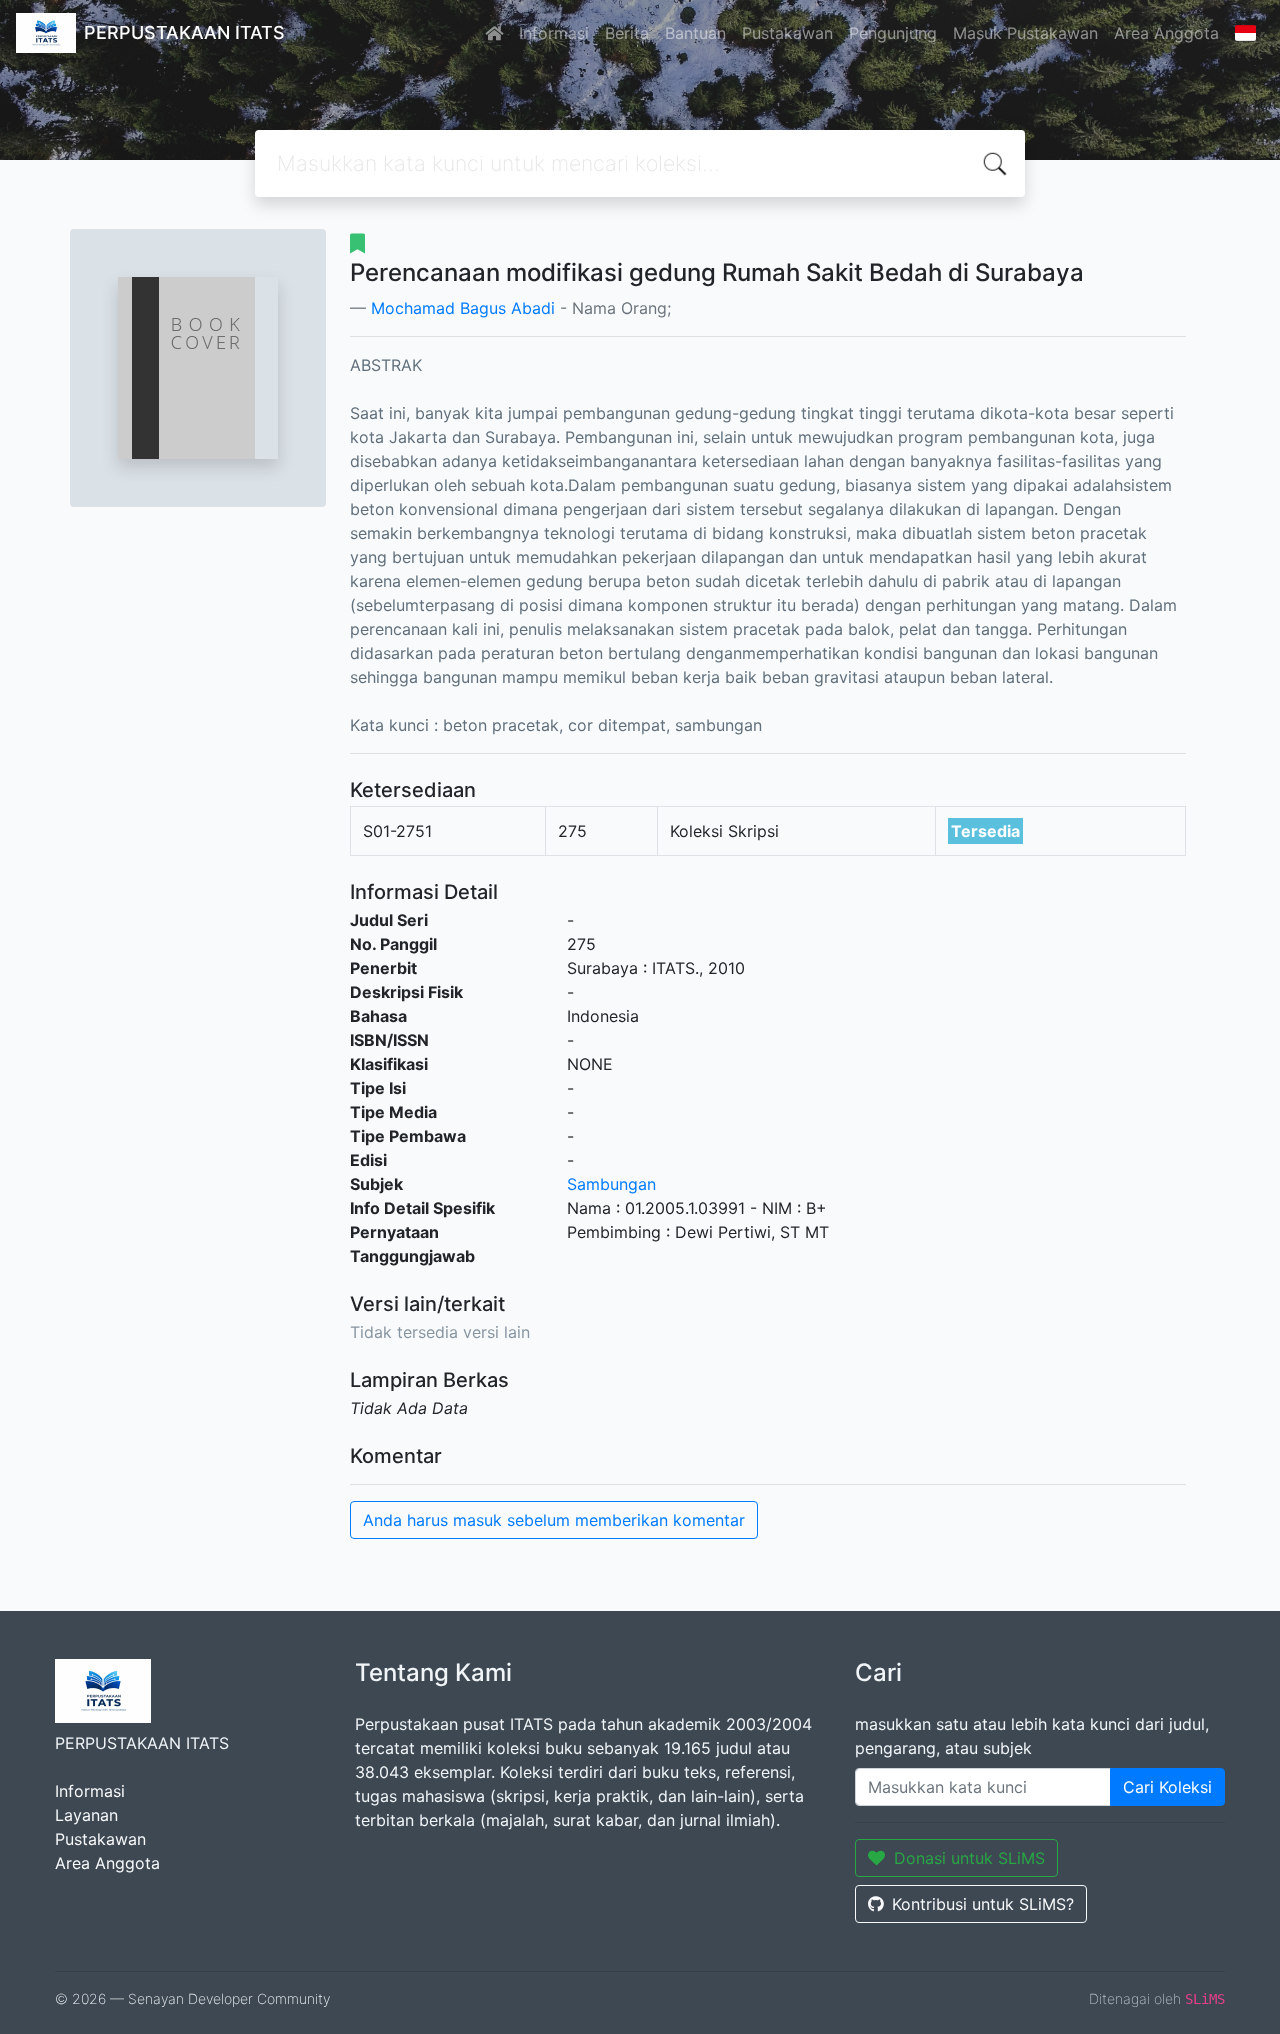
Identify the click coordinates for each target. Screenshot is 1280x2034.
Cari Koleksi (1167, 1787)
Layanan (86, 1815)
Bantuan (695, 33)
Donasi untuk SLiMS (969, 1858)
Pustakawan (787, 33)
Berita (627, 33)
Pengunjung (893, 33)
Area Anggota (1166, 33)
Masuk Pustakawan (1025, 33)
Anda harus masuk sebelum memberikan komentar (554, 1520)
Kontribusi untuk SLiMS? (983, 1904)
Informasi (554, 33)
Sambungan (611, 1184)
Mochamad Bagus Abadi (463, 308)
